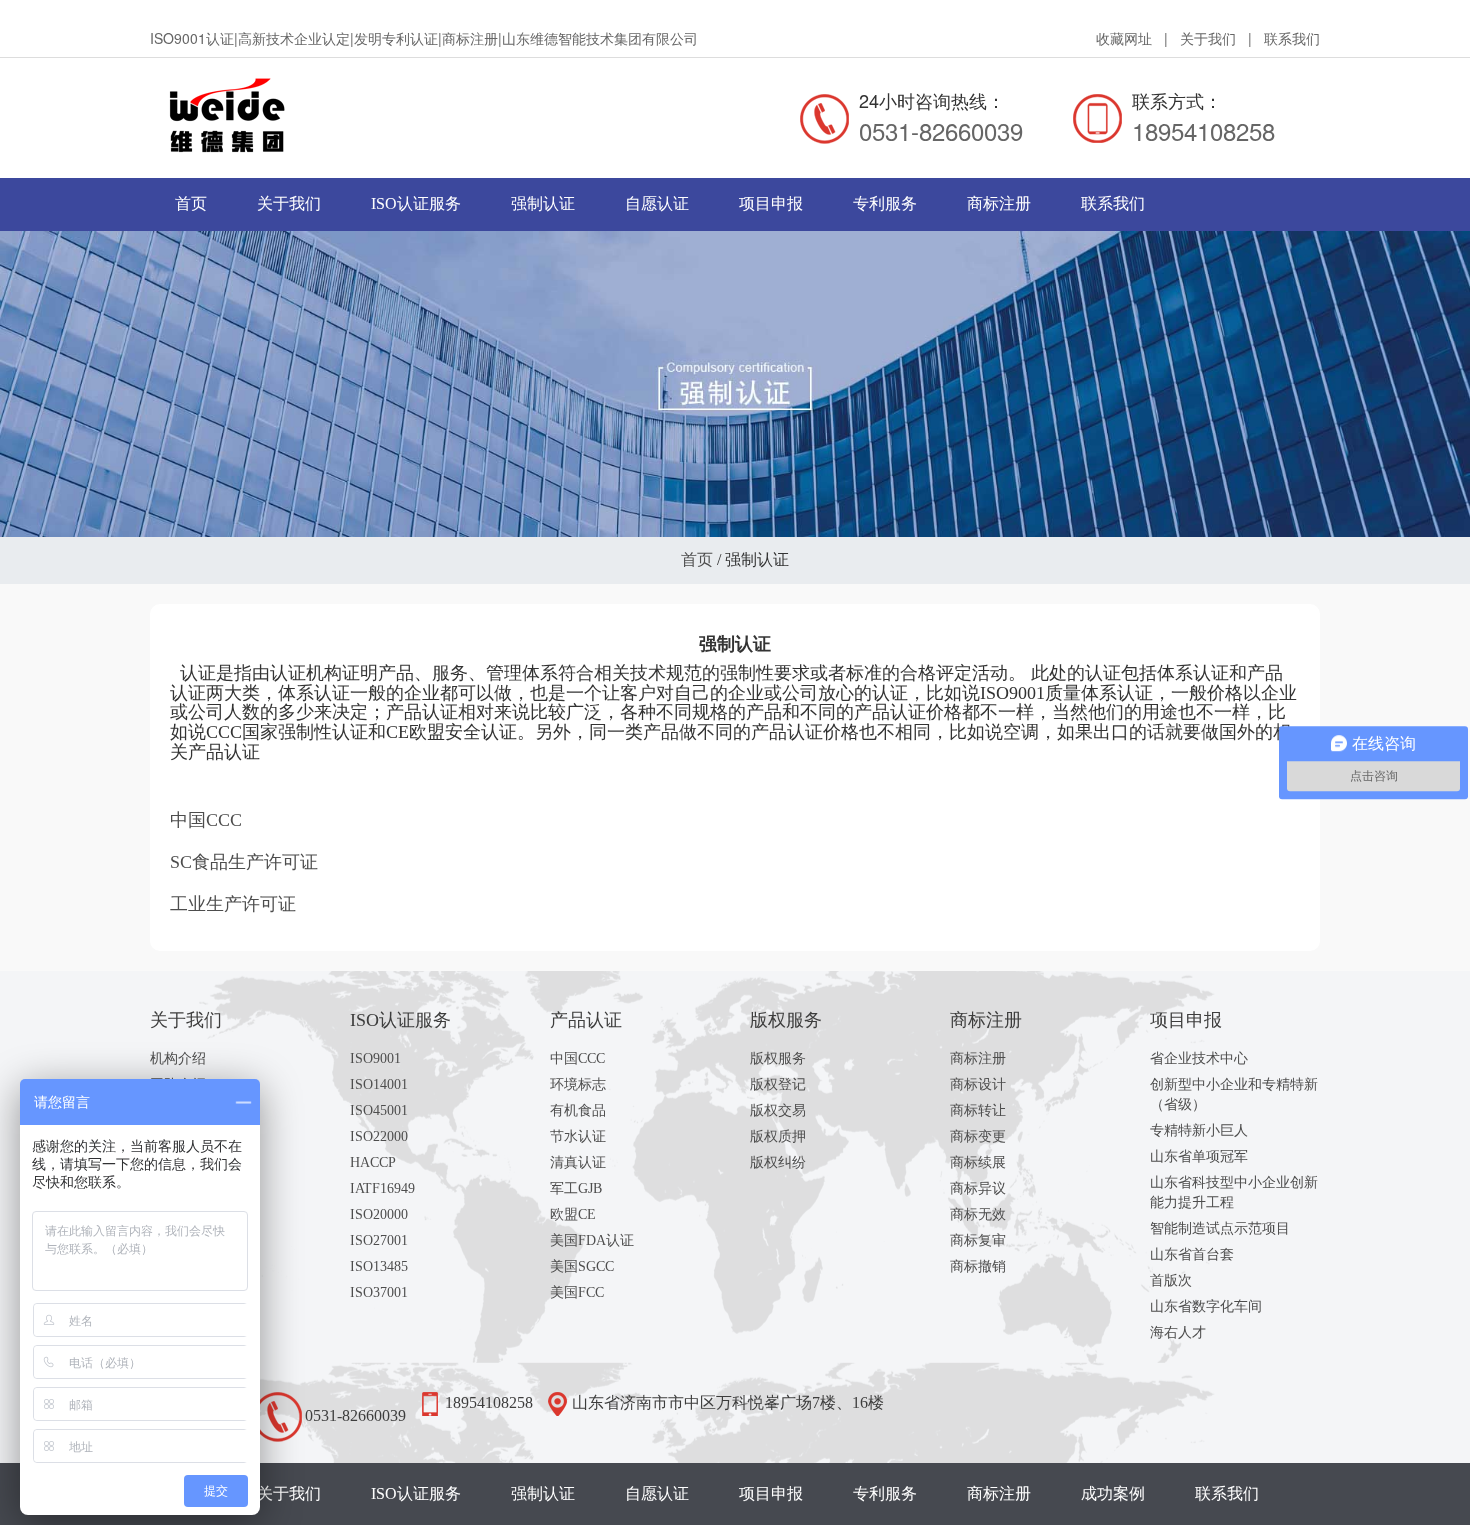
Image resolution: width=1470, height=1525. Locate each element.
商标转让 (978, 1110)
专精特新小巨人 (1199, 1130)
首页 (191, 203)
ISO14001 (379, 1084)
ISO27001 (379, 1240)
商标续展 (978, 1162)
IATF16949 (382, 1188)
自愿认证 (657, 203)
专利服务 (885, 203)
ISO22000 (379, 1136)
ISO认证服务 (416, 203)
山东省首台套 (1192, 1254)
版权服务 (778, 1058)
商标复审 (978, 1240)
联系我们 (1292, 38)
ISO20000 (379, 1214)
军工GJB (576, 1188)
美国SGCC (582, 1266)
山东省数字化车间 (1206, 1306)
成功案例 (1113, 1493)
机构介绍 (178, 1058)
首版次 (1171, 1280)
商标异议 (978, 1188)
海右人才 (1178, 1332)
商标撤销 (978, 1266)
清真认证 (578, 1162)
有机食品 (578, 1110)
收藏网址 (1124, 38)
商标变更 (978, 1136)
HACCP (373, 1162)
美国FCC (577, 1292)
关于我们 (1208, 38)
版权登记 (778, 1084)
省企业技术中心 (1199, 1058)
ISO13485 (379, 1266)
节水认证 (578, 1136)
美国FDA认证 (592, 1240)
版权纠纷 (778, 1162)
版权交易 (778, 1110)
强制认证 (543, 203)
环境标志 (578, 1084)
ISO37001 (379, 1292)
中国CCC (577, 1058)
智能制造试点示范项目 (1220, 1228)
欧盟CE (573, 1214)
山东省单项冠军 (1199, 1156)
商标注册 (999, 203)
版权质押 (778, 1136)
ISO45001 (379, 1110)
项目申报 (771, 203)
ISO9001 (375, 1058)
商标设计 (978, 1084)
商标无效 (978, 1214)
